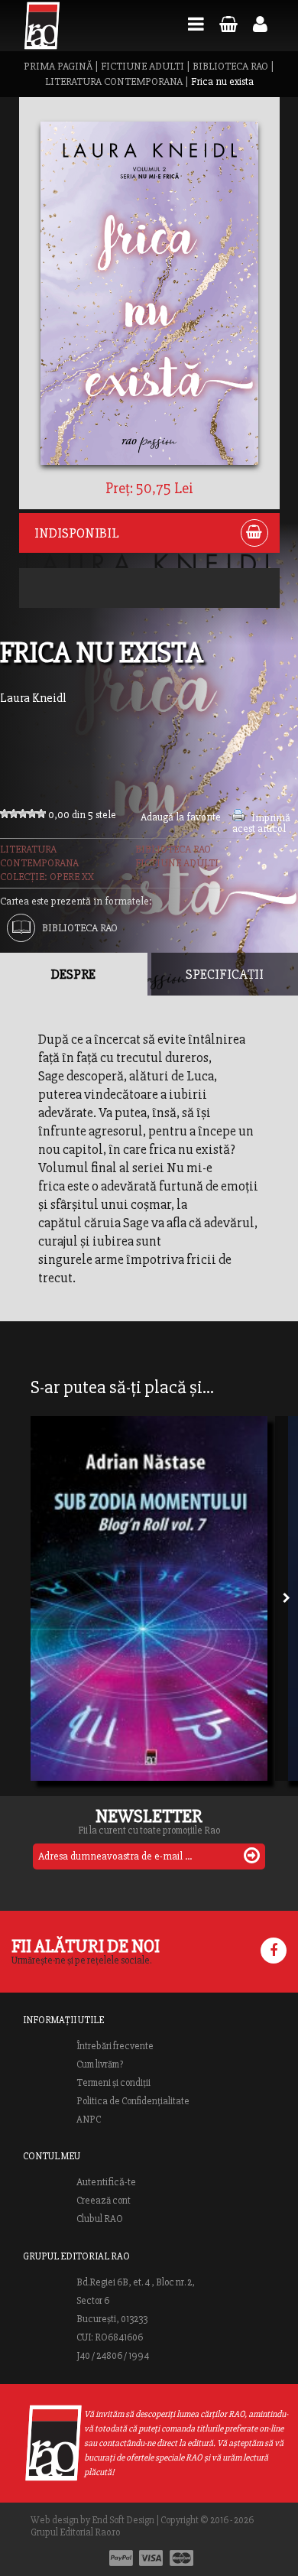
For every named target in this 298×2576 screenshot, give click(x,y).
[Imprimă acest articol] (238, 818)
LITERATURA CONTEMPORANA (114, 81)
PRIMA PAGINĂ (58, 66)
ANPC (89, 2120)
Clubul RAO (100, 2219)
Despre (73, 974)
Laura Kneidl (33, 698)
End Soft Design (123, 2520)
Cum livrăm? (100, 2064)
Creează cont (104, 2201)
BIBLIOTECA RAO (230, 66)
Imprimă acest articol (261, 823)
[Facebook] (274, 1951)
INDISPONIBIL (77, 533)
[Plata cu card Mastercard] (181, 2558)
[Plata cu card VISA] (151, 2558)
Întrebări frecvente (115, 2046)
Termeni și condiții (113, 2083)
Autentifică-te (106, 2182)
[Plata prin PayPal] (121, 2558)
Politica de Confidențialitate (133, 2101)
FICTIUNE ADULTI (143, 66)
